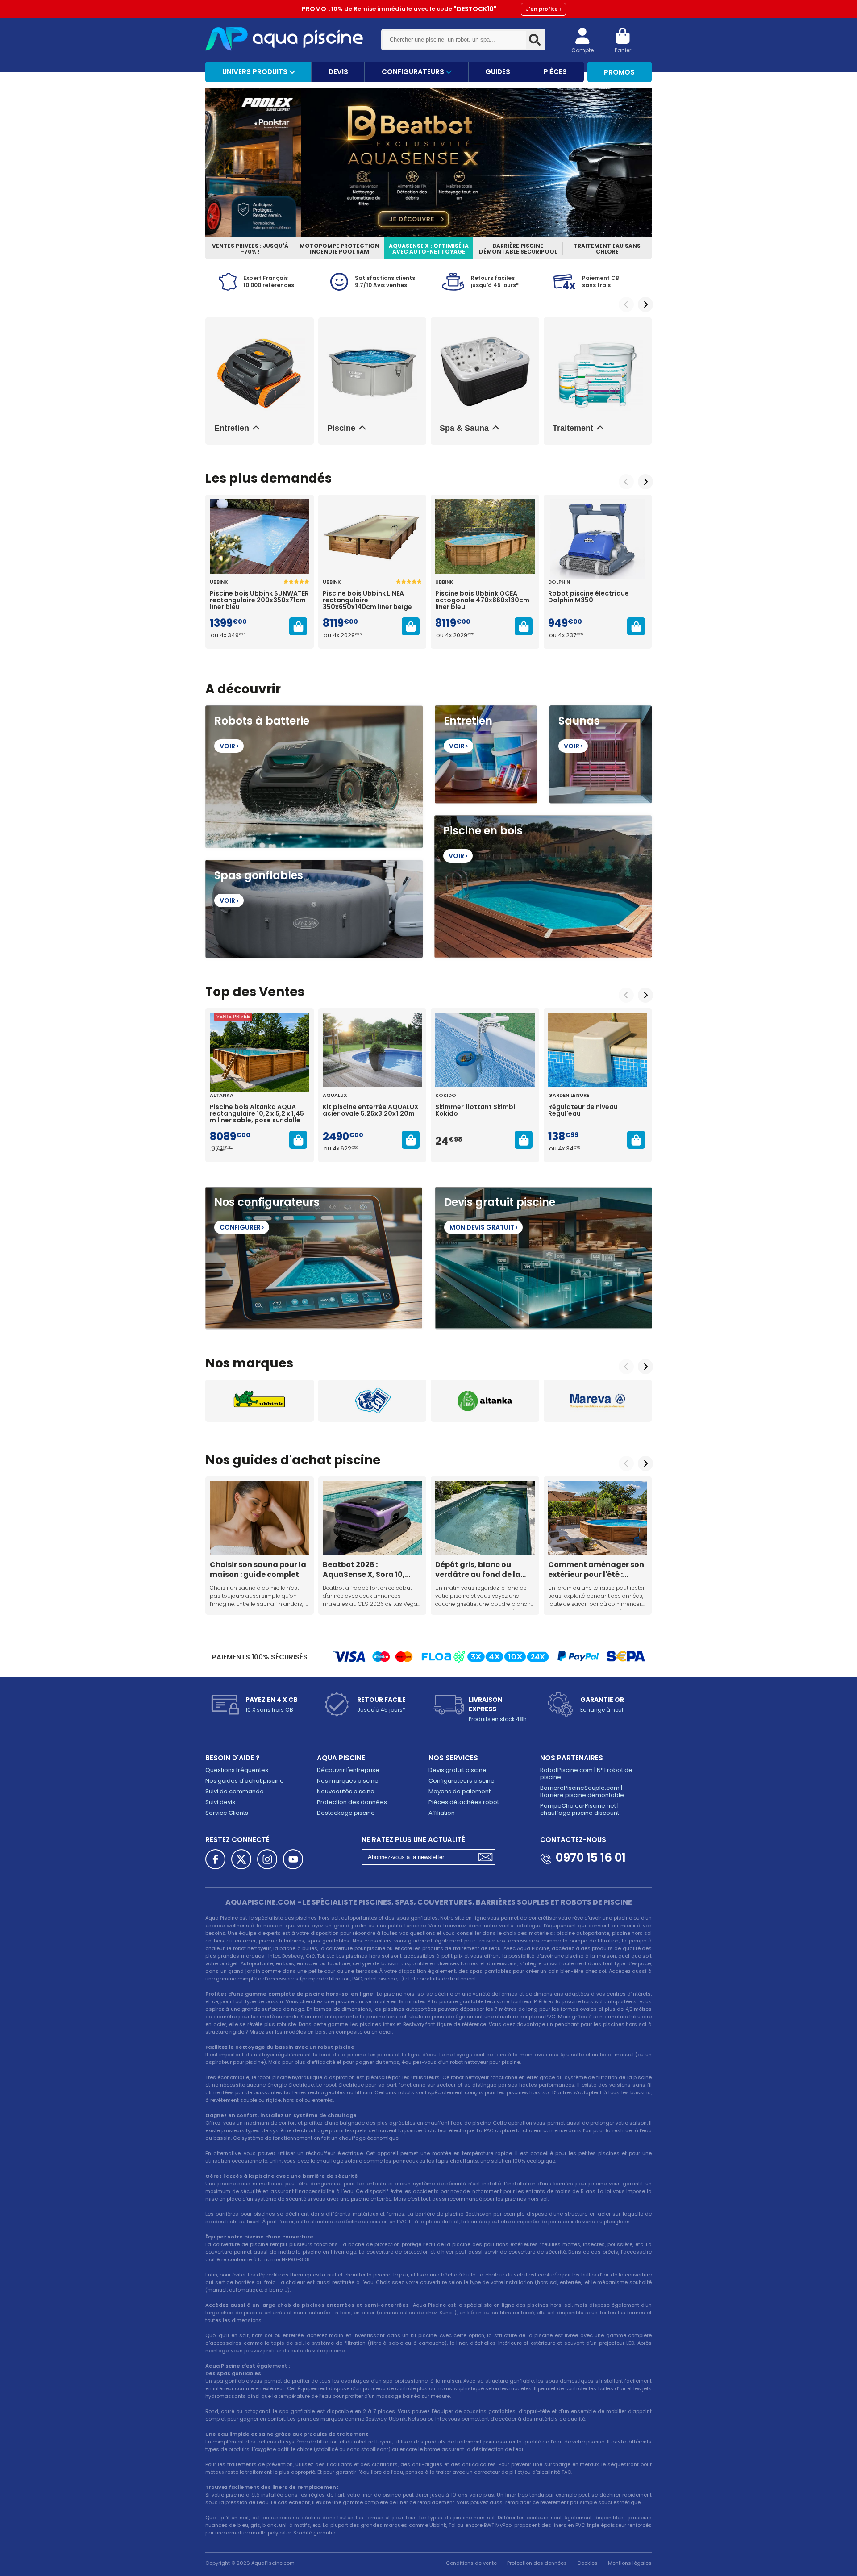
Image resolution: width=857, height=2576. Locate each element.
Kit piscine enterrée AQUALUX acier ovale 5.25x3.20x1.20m (371, 1111)
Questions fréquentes (237, 1770)
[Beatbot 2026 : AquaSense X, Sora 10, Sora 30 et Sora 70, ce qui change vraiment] (372, 1518)
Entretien (232, 428)
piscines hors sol (317, 1918)
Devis (338, 72)
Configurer (242, 1227)
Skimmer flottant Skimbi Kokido (475, 1111)
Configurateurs (414, 72)
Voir (229, 746)
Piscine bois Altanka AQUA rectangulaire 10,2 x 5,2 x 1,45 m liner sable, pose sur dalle (257, 1114)
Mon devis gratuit (483, 1227)
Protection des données (352, 1802)
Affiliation (442, 1813)
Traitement (573, 428)
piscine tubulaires (282, 1941)
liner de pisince (381, 2495)
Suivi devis (220, 1802)
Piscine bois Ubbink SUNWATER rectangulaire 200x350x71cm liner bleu (259, 600)
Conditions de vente (471, 2563)
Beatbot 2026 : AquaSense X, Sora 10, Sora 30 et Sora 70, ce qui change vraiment (370, 1569)
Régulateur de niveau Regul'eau (583, 1111)
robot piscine (275, 2077)
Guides (498, 72)
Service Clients (227, 1813)
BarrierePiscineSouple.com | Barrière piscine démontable (582, 1791)
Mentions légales (630, 2563)
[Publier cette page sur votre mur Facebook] (215, 1859)
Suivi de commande (235, 1791)
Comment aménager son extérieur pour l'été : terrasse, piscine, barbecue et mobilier (596, 1569)
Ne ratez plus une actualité (413, 1840)
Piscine (341, 428)
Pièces (555, 72)
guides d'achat (282, 1460)
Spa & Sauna (464, 428)
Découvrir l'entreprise (348, 1770)
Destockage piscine (346, 1813)
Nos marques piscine (348, 1781)
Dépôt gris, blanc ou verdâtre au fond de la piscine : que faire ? (478, 1569)
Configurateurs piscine (462, 1781)
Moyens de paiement (460, 1791)
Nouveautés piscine (346, 1791)
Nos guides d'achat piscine (245, 1781)
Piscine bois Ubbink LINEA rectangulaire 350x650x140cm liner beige (367, 600)
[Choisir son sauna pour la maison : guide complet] (260, 1518)
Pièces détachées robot (464, 1802)
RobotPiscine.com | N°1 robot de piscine (586, 1774)
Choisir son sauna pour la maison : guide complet (258, 1569)
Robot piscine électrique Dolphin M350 (589, 597)
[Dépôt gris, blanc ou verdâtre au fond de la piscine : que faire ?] (485, 1518)
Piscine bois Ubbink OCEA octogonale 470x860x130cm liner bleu (482, 600)
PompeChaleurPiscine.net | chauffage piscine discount (580, 1809)
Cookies (587, 2563)
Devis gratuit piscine (458, 1770)
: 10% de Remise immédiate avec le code (431, 9)
